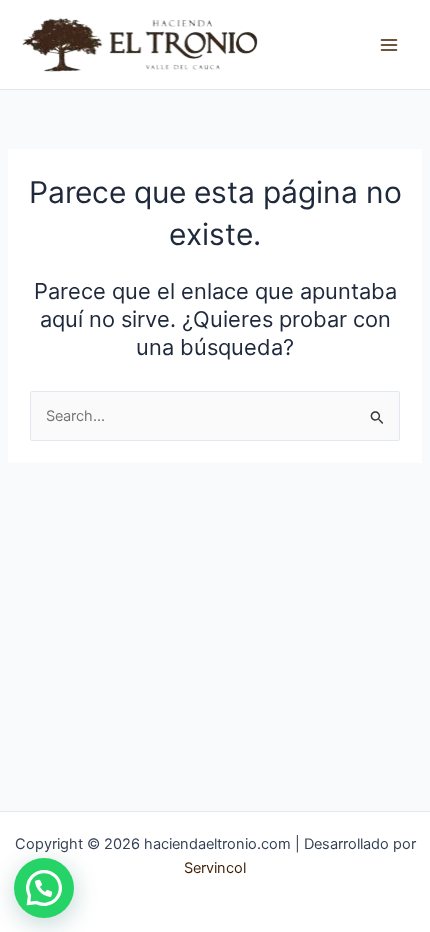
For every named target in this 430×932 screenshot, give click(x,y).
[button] (44, 888)
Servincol (215, 868)
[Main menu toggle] (389, 45)
